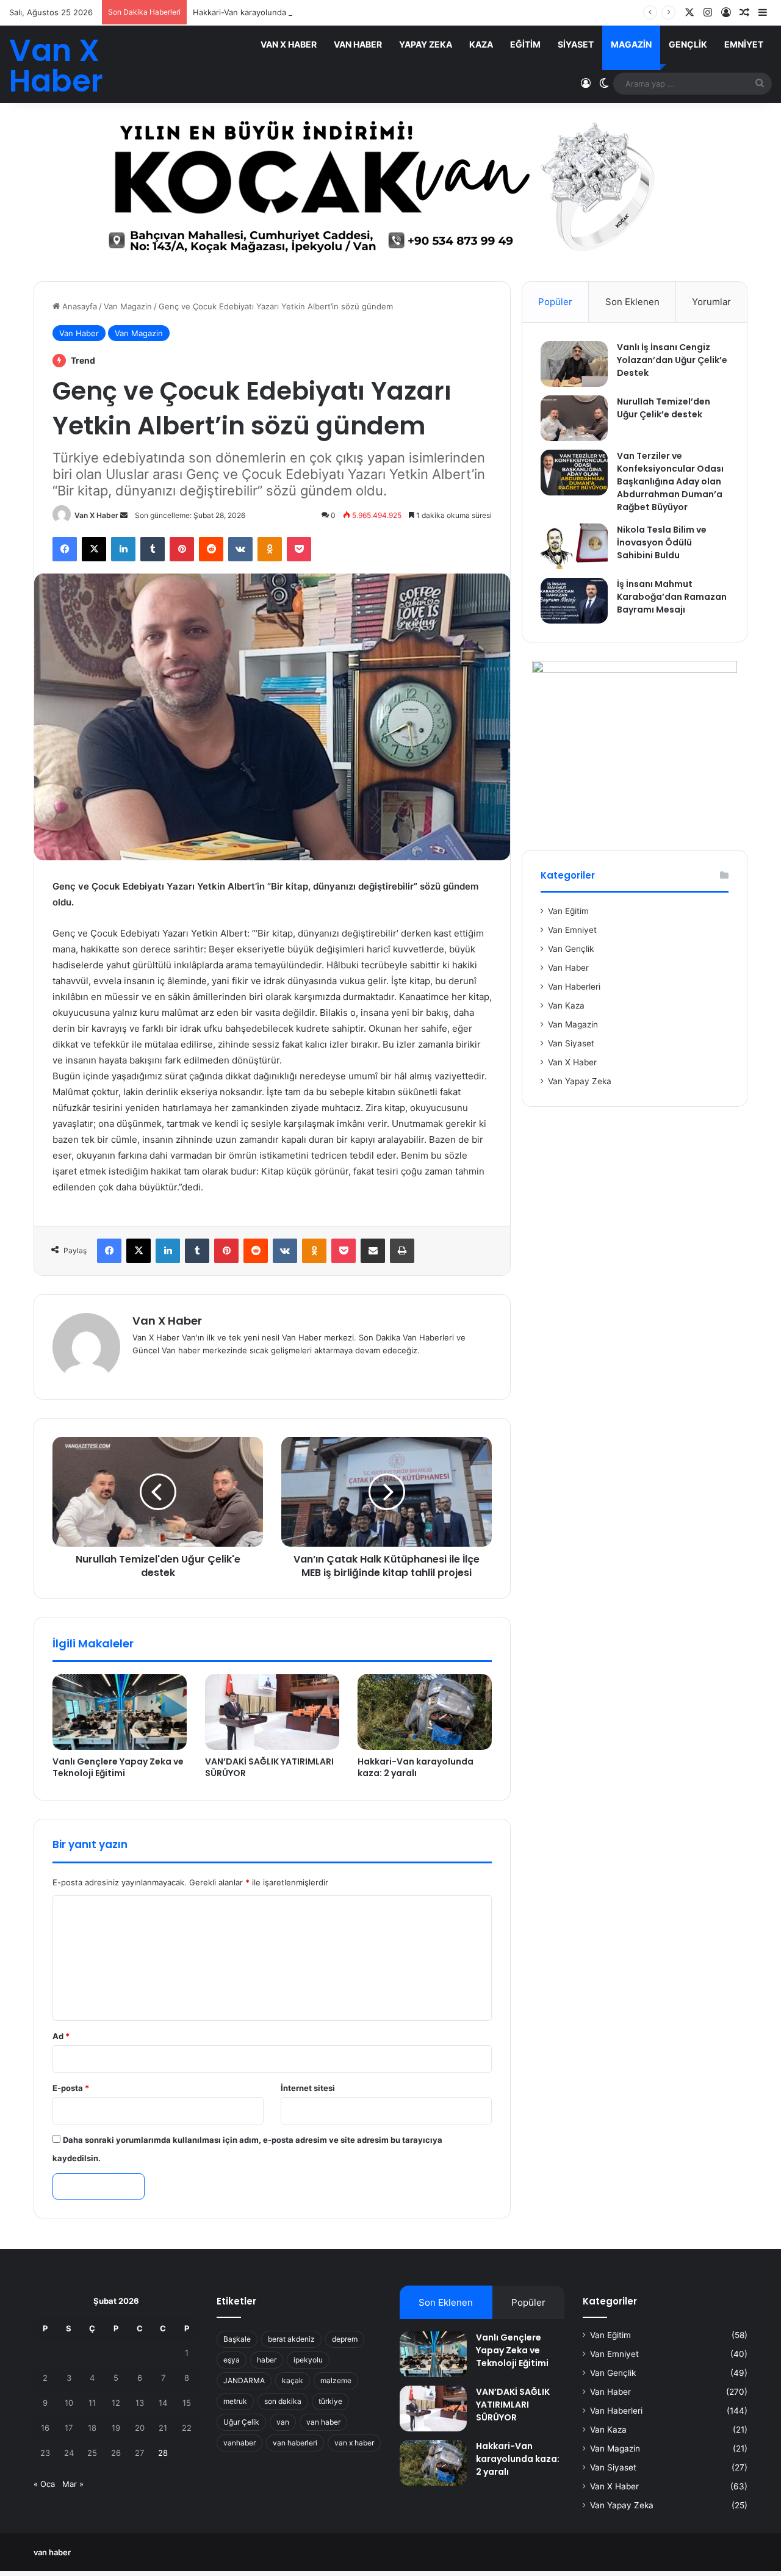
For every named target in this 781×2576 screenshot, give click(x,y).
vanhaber (239, 2443)
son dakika (283, 2401)
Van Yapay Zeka (580, 1081)
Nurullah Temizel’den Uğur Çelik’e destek (664, 408)
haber (267, 2360)
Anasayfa (78, 306)
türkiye (330, 2401)
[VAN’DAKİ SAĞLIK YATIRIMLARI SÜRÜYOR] (272, 1712)
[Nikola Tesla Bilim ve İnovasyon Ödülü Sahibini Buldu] (574, 546)
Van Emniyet (572, 930)
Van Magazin (128, 306)
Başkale (237, 2339)
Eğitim (525, 44)
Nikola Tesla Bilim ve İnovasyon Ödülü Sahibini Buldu (662, 542)
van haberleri (295, 2443)
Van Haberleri (574, 987)
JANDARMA (244, 2380)
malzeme (336, 2380)
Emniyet (744, 44)
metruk (235, 2401)
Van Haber (358, 44)
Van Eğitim (568, 911)
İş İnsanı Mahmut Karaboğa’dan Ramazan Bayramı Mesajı (672, 597)
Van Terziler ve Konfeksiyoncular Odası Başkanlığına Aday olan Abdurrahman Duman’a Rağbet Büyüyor (670, 481)
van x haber (354, 2443)
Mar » (73, 2484)
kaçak (293, 2380)
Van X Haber (289, 44)
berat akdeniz (291, 2339)
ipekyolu (308, 2360)
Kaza (481, 44)
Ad (61, 2036)
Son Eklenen (632, 302)
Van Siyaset (571, 1043)
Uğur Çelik (241, 2422)
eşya (232, 2360)
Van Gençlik (571, 949)
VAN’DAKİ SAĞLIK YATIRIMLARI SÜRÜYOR (269, 1767)
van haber (323, 2422)
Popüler (555, 302)
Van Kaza (566, 1006)
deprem (345, 2339)
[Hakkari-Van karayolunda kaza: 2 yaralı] (425, 1712)
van (283, 2422)
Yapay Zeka (426, 44)
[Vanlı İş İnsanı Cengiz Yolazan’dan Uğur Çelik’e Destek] (574, 364)
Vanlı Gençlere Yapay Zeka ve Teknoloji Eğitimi (118, 1767)
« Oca (44, 2484)
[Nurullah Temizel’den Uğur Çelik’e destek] (574, 418)
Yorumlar (711, 302)
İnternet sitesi (308, 2088)
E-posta (71, 2088)
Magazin (631, 44)
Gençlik (688, 44)
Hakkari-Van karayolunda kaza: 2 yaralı (265, 12)
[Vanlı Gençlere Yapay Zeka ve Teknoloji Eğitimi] (120, 1712)
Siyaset (576, 44)
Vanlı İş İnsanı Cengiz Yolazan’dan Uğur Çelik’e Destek (672, 360)
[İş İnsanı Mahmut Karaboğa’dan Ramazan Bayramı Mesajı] (574, 601)
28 (163, 2453)
